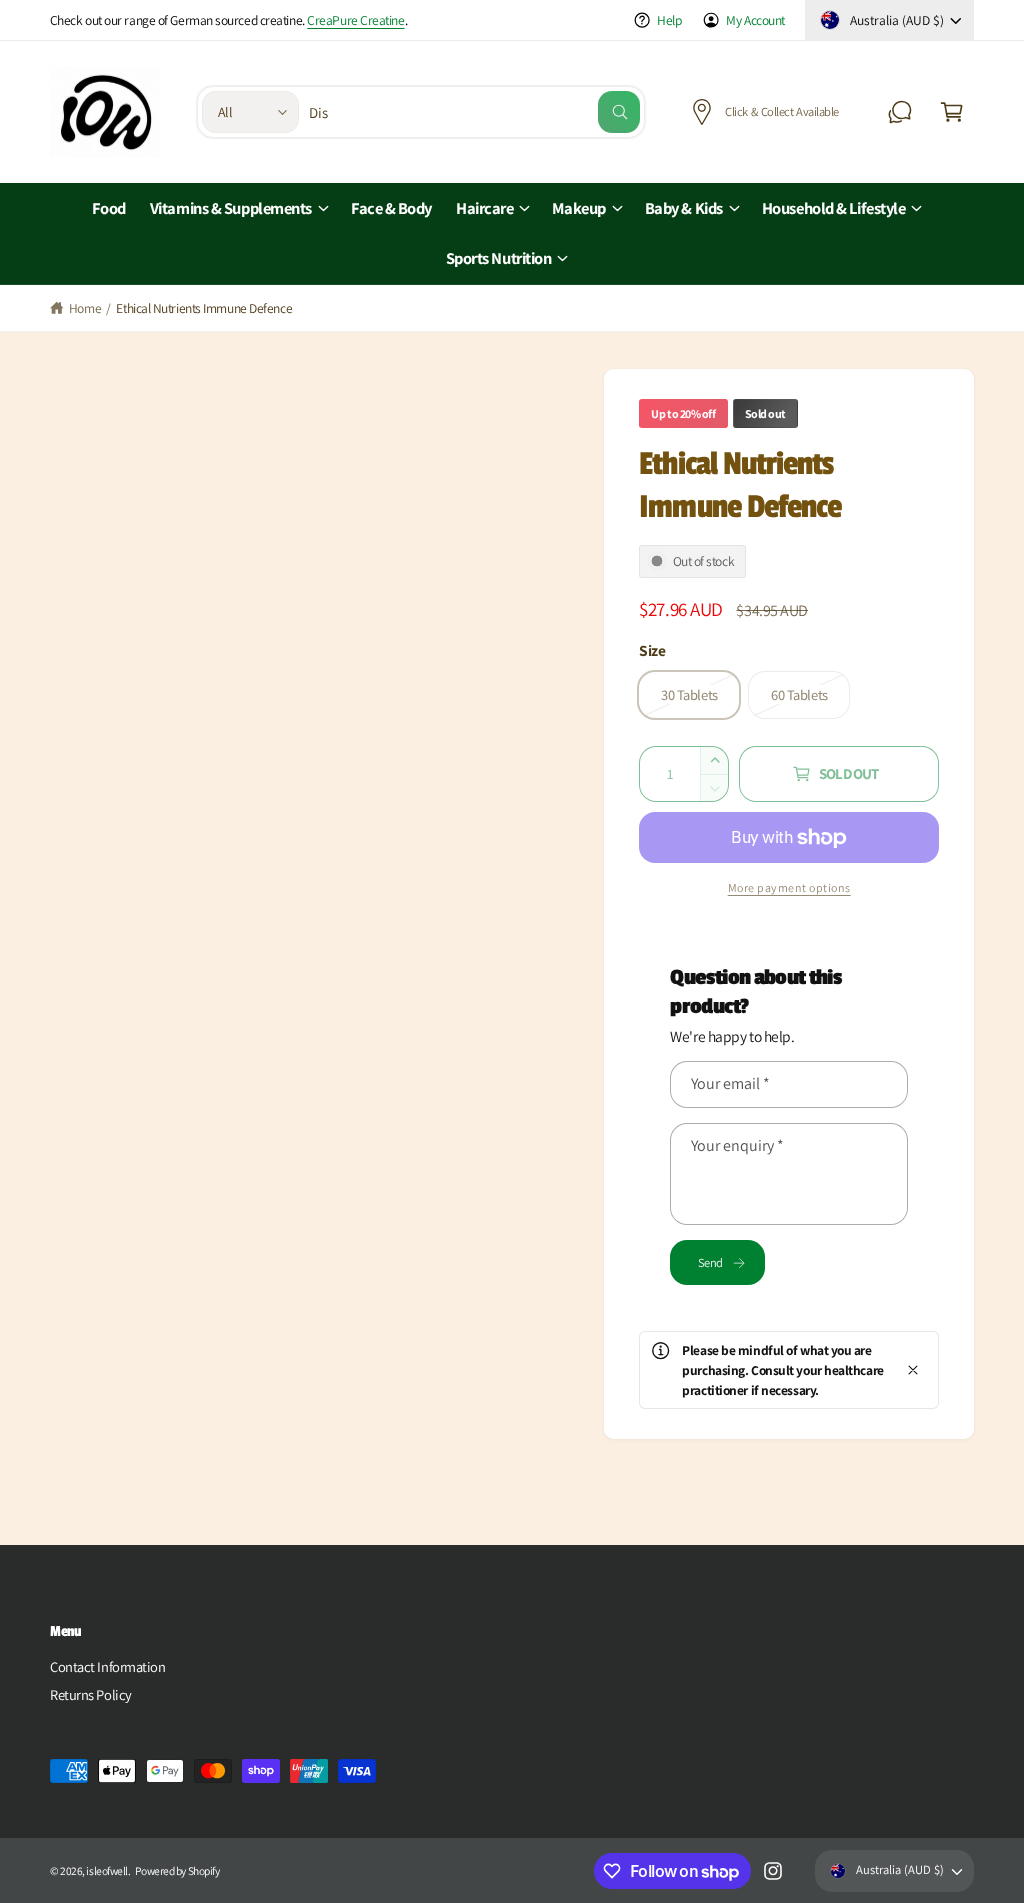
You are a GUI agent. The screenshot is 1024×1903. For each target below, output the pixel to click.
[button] (952, 112)
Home (85, 308)
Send (710, 1262)
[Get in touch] (900, 112)
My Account (755, 20)
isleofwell (107, 1870)
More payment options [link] (789, 887)
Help (669, 20)
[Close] (913, 1370)
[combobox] (474, 112)
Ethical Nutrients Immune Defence (204, 308)
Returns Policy (91, 1694)
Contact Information (107, 1666)
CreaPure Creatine (355, 20)
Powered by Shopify (177, 1870)
